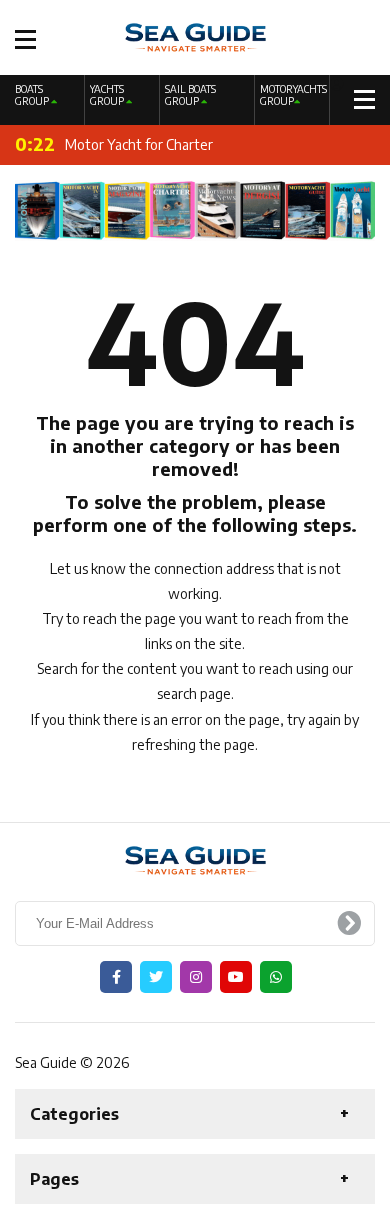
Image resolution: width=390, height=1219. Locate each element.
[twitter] (156, 977)
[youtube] (236, 977)
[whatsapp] (276, 977)
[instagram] (196, 977)
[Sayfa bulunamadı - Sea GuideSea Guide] (195, 35)
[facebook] (116, 977)
